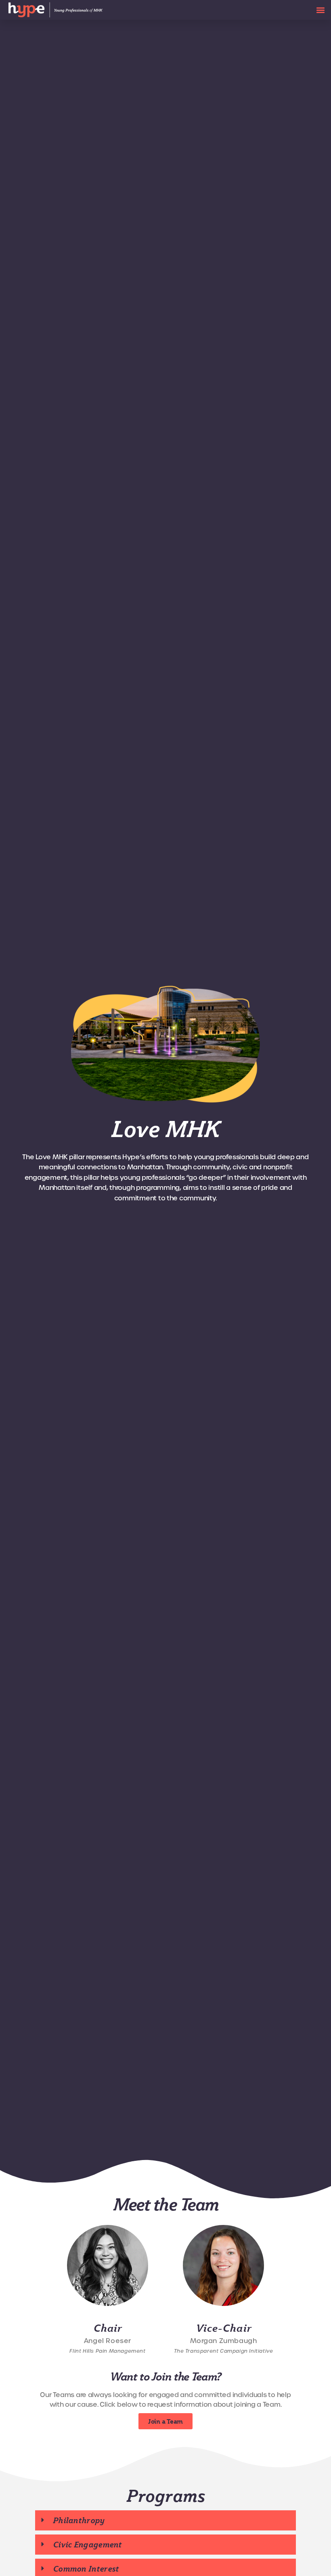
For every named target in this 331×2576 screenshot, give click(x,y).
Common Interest (86, 2569)
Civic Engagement (87, 2545)
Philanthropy (79, 2520)
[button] (320, 10)
